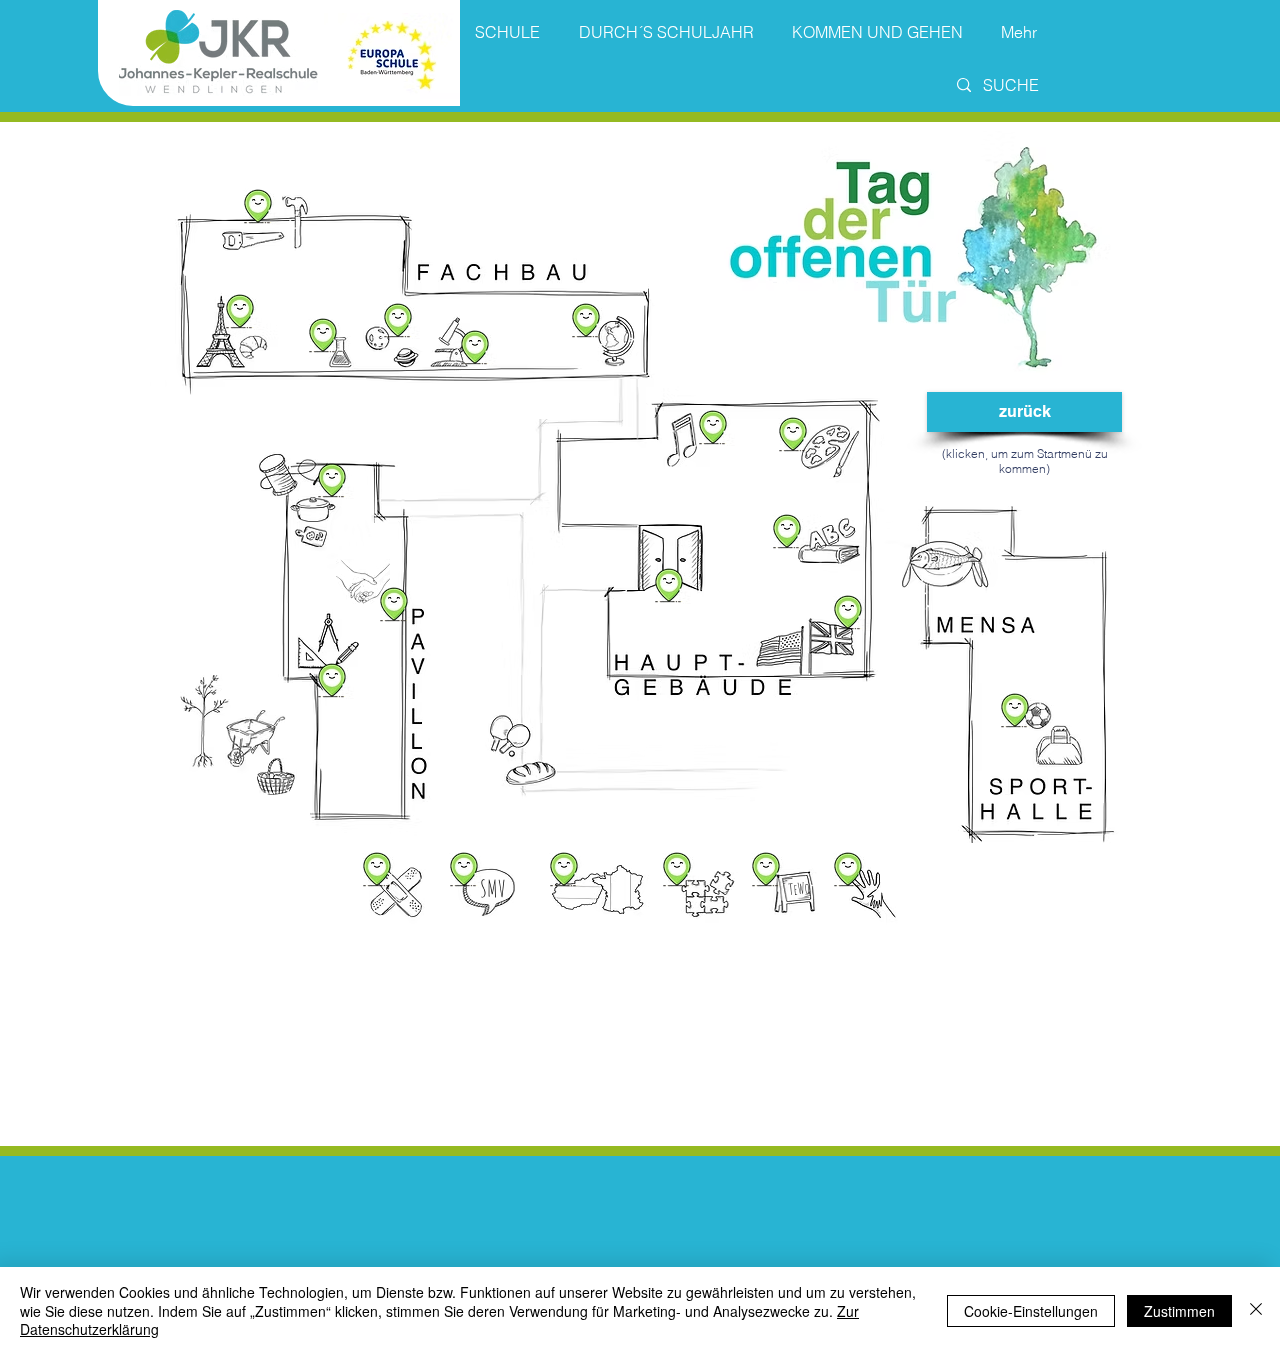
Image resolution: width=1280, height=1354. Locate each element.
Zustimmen (1179, 1311)
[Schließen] (1256, 1310)
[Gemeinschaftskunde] (586, 316)
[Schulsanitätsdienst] (377, 865)
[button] (848, 608)
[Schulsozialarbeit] (848, 865)
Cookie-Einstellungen (1031, 1311)
